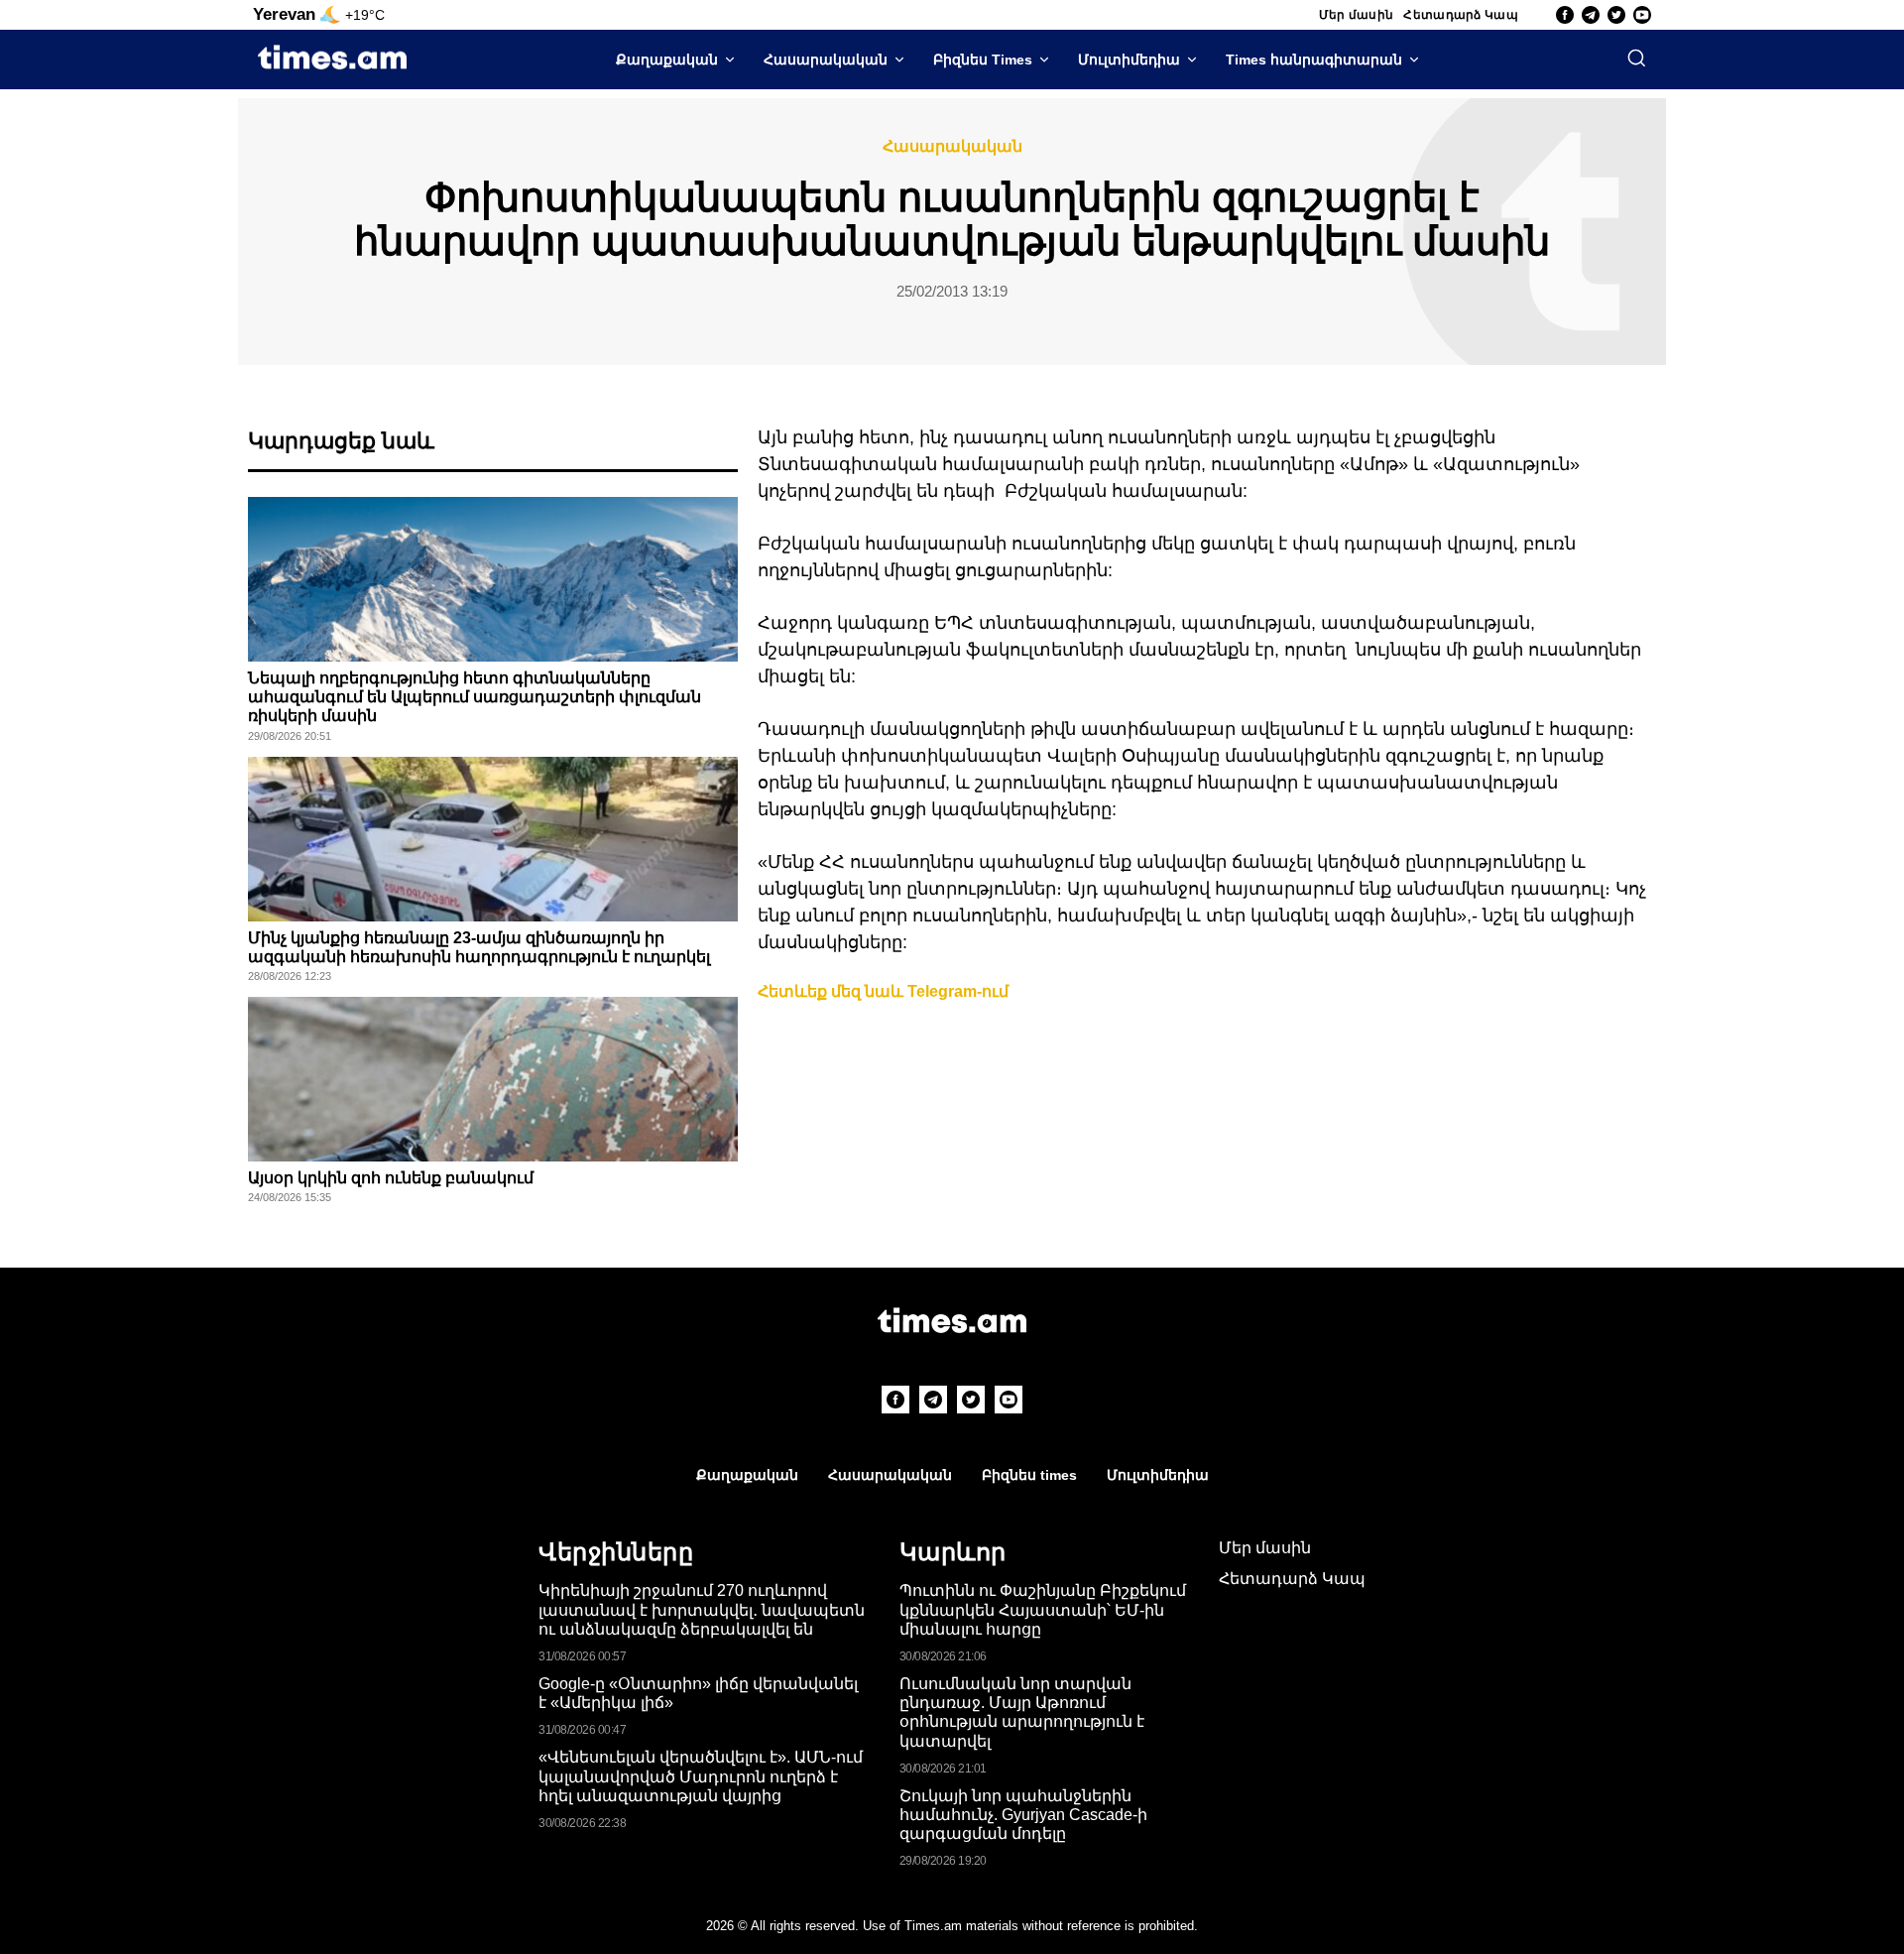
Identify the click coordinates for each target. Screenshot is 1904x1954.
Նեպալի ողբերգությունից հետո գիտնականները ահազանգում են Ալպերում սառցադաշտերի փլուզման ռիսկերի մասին (475, 697)
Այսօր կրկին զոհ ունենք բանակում (391, 1178)
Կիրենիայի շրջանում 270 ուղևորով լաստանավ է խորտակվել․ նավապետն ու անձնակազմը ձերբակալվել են (702, 1609)
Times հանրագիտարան (1314, 60)
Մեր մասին (1357, 15)
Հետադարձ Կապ (1461, 15)
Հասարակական (826, 60)
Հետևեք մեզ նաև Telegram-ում (883, 991)
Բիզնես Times (983, 60)
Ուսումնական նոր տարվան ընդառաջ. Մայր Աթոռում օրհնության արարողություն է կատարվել (1022, 1712)
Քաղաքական (667, 60)
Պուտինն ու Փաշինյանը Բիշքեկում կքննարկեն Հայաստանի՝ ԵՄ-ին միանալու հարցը (1043, 1609)
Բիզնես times (1029, 1475)
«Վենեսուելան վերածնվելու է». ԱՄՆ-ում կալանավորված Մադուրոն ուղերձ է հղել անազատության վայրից (701, 1776)
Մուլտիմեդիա (1129, 60)
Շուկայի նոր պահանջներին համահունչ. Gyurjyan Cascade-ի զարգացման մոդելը (1023, 1815)
